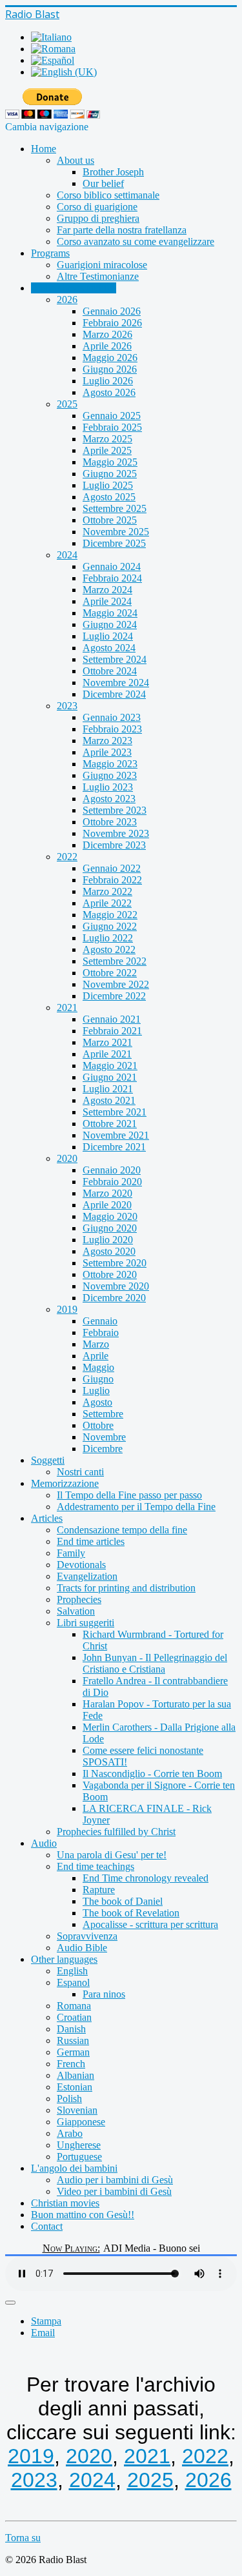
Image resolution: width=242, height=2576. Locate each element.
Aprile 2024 (107, 601)
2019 (67, 1309)
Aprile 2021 (107, 1054)
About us (76, 160)
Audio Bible (82, 1948)
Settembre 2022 (115, 961)
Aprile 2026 (107, 346)
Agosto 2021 (109, 1100)
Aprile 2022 (107, 903)
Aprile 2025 (107, 450)
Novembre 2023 (116, 833)
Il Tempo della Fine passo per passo (129, 1495)
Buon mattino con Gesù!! (83, 2215)
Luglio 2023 (108, 787)
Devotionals (81, 1565)
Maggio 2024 (110, 613)
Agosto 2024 (109, 648)
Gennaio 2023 (112, 717)
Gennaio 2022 (112, 868)
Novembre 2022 (116, 984)
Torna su (23, 2538)
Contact (47, 2226)
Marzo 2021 (107, 1042)
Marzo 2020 (107, 1193)
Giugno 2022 (110, 926)
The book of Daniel (123, 1901)
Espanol (73, 1982)
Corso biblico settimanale (108, 195)
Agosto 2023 (109, 799)
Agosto (97, 1402)
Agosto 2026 (109, 392)
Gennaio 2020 (112, 1170)
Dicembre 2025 (114, 543)
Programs (50, 253)
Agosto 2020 (109, 1251)
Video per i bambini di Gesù (114, 2191)
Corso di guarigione (97, 207)
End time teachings (96, 1866)
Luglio (96, 1391)
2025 (67, 404)
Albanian (76, 2075)
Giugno (98, 1379)
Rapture (99, 1890)
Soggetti (48, 1460)
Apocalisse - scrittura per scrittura (150, 1924)
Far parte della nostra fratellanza (122, 230)
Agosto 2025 (109, 497)
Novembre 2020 (116, 1286)
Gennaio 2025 (112, 416)
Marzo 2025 (107, 439)
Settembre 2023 (115, 810)
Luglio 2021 (108, 1089)
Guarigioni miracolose (102, 265)
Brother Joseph (113, 172)
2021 (67, 1008)
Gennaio (100, 1321)
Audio (44, 1843)
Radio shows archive (74, 288)
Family (71, 1553)
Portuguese (79, 2157)
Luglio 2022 (108, 938)
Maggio (98, 1367)
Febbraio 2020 (112, 1182)
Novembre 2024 (116, 683)
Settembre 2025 (115, 508)
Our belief (103, 183)
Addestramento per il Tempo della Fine (136, 1507)
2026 (67, 300)
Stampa (46, 2321)
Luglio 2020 (108, 1240)
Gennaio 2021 (112, 1019)
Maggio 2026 (110, 358)
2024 (67, 555)
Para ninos (104, 1994)
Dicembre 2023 (114, 845)
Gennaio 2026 (112, 311)
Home (44, 149)
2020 (67, 1158)
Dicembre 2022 (114, 996)
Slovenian (77, 2110)
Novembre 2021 (116, 1135)
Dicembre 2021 (114, 1147)
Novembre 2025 (116, 532)
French (71, 2064)
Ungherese (79, 2145)
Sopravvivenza (87, 1936)
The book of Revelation (131, 1913)
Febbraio (101, 1332)
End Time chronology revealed (146, 1878)
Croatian (74, 2017)
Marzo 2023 (107, 741)
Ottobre (98, 1425)
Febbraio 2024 (112, 578)
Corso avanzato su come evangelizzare (136, 241)
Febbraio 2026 (112, 323)
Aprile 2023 (107, 752)
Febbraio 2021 (112, 1031)
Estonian (75, 2087)
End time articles (91, 1541)
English (72, 1971)
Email (43, 2333)
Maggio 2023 (110, 764)
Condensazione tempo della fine (122, 1530)
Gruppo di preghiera (98, 218)
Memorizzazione (65, 1483)
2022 (67, 857)
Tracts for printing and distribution (126, 1588)
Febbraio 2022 (112, 880)
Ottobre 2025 (110, 520)
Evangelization (87, 1576)
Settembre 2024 (115, 659)
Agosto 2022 (109, 949)
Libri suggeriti (86, 1623)
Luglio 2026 (108, 381)
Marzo (96, 1344)
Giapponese (81, 2122)
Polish (69, 2099)
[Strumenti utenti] (10, 2303)
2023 (67, 706)
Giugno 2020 (110, 1228)
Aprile (96, 1356)
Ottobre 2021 (110, 1124)
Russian (73, 2040)
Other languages (64, 1959)
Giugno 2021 (110, 1077)
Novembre (104, 1437)
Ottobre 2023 (110, 822)
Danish (71, 2029)
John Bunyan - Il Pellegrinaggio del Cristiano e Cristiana (155, 1663)
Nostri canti (80, 1472)
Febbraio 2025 (112, 427)
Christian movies (65, 2203)
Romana (74, 2006)
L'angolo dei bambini (74, 2168)
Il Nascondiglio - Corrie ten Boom (152, 1774)
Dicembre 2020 (114, 1298)
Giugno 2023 (110, 775)
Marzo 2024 (107, 590)
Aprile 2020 (107, 1205)
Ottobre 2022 (110, 973)
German (73, 2052)
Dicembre (103, 1449)
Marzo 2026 (107, 334)
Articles (47, 1518)
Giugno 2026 (110, 369)
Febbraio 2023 (112, 729)
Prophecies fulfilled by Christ (116, 1832)
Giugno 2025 (110, 474)
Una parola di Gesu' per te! (112, 1855)
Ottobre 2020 (110, 1274)
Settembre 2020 (115, 1263)
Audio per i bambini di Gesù (115, 2180)
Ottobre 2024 (110, 671)
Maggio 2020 (110, 1216)
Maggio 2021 (110, 1066)
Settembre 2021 (115, 1112)
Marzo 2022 (107, 891)
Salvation (76, 1611)
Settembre (103, 1414)
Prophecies (79, 1599)
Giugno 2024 (110, 624)
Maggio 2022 (110, 915)
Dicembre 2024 (114, 694)
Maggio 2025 (110, 462)
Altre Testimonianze (98, 276)
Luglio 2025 (108, 485)
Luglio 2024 (108, 636)
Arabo (70, 2133)
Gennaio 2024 (112, 566)
